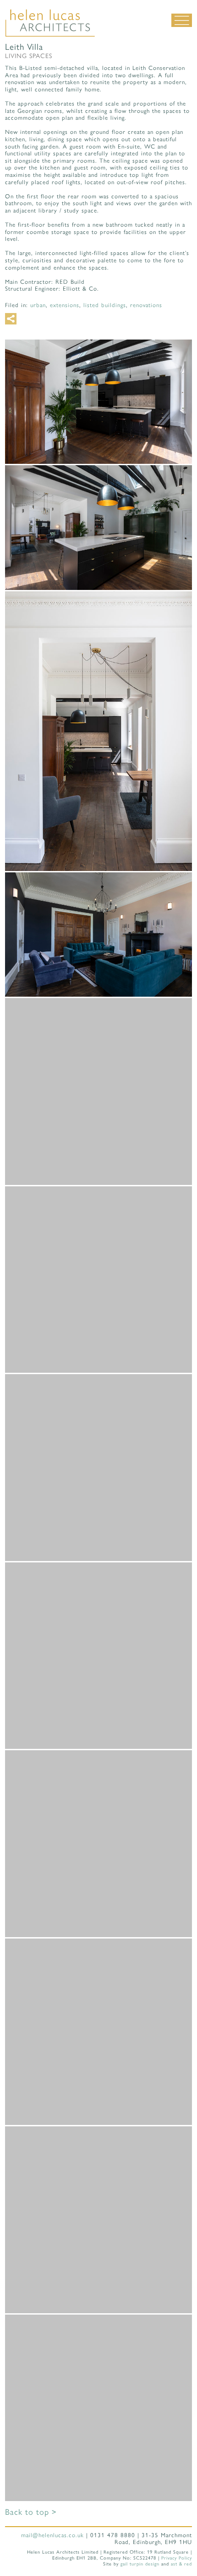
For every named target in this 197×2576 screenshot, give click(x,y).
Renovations (146, 305)
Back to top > (31, 2512)
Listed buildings (105, 305)
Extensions (65, 305)
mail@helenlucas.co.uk (52, 2535)
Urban (38, 305)
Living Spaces (29, 56)
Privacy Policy (177, 2558)
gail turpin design (140, 2564)
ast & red (181, 2564)
